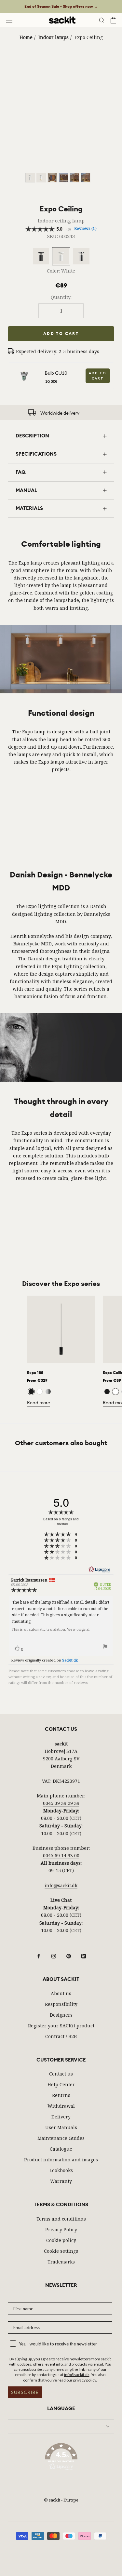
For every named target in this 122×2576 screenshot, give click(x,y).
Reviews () (85, 228)
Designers (61, 2015)
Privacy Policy (61, 2229)
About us (61, 1993)
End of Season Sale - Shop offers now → (61, 7)
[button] (61, 2458)
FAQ (21, 472)
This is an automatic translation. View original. (51, 1629)
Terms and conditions (61, 2219)
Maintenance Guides (61, 2138)
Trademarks (61, 2262)
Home (26, 37)
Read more (39, 1403)
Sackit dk (70, 1660)
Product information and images (61, 2160)
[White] (40, 1392)
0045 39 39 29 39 (61, 1803)
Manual (26, 490)
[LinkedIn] (84, 1956)
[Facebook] (39, 1956)
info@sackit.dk (61, 1885)
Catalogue (61, 2149)
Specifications (36, 454)
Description (32, 436)
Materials (29, 508)
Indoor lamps (54, 37)
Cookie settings (61, 2251)
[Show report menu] (105, 1648)
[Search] (102, 20)
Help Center (61, 2084)
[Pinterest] (69, 1956)
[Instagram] (54, 1956)
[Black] (31, 1392)
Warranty (61, 2181)
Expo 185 (35, 1373)
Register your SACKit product (61, 2026)
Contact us (61, 2074)
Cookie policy (61, 2240)
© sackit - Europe (61, 2500)
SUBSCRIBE (25, 2392)
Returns (61, 2095)
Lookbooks (61, 2170)
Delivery (61, 2117)
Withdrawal (61, 2106)
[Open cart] (113, 20)
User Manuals (61, 2127)
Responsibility (61, 2004)
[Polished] (48, 1392)
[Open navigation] (9, 20)
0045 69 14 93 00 (61, 1855)
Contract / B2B (61, 2036)
